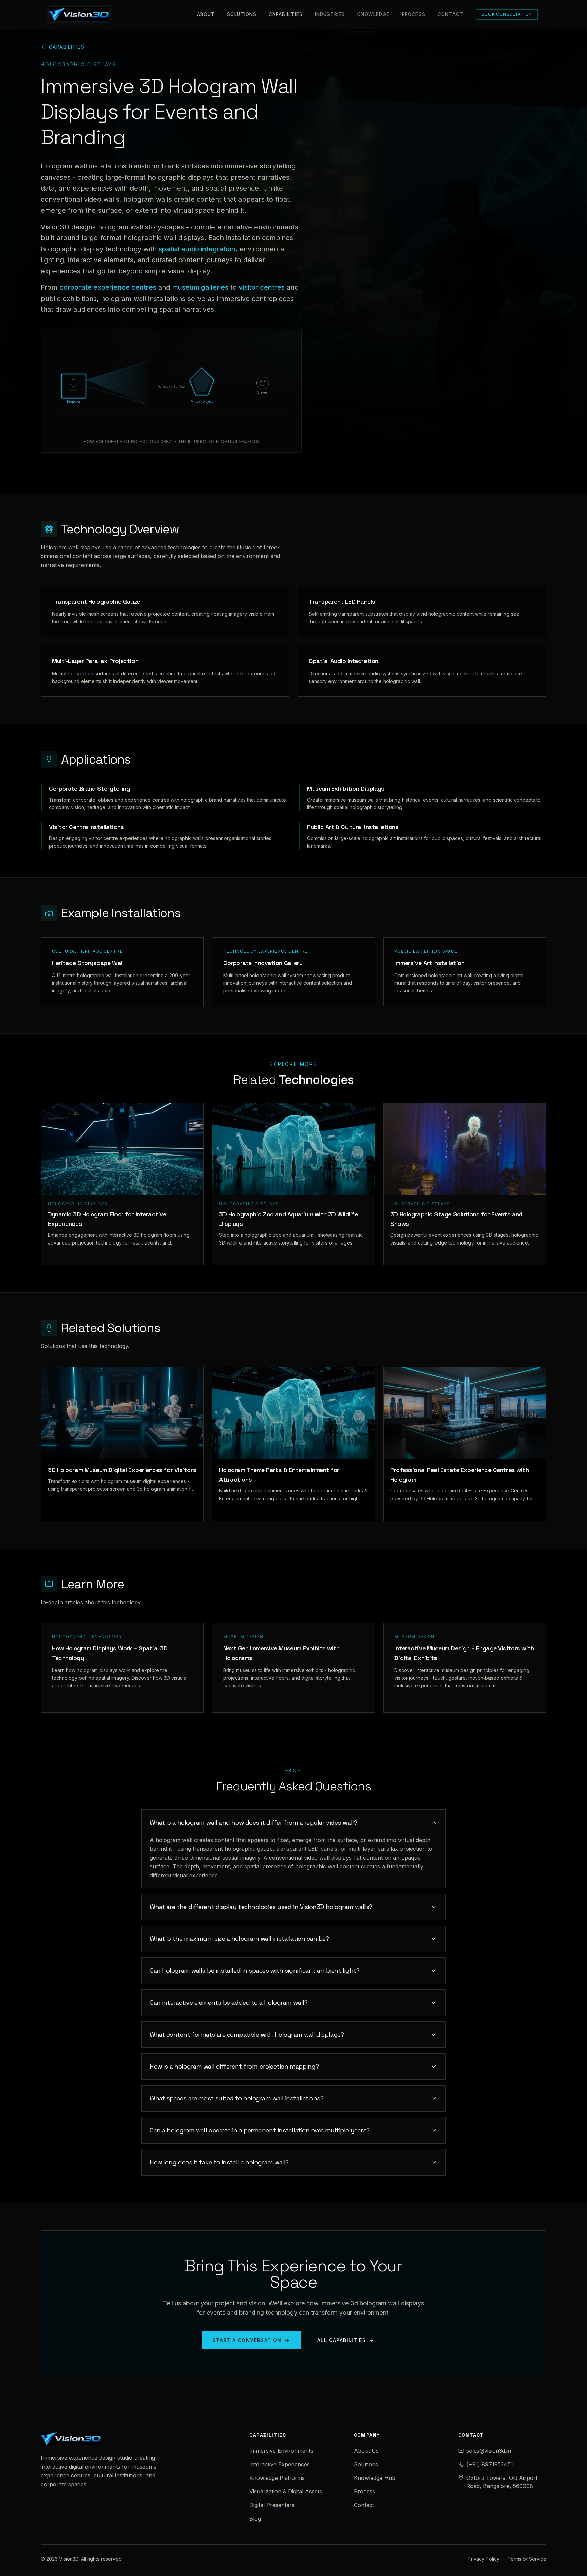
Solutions (242, 14)
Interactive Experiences (280, 2464)
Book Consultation (507, 14)
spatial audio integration (197, 249)
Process (414, 14)
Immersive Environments (281, 2451)
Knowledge (373, 14)
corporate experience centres (108, 287)
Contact (450, 14)
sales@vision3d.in (489, 2451)
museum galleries (200, 287)
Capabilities (286, 14)
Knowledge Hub (375, 2478)
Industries (330, 14)
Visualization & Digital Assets (286, 2491)
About (206, 14)
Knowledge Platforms (277, 2478)
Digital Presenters (272, 2505)
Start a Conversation (247, 2340)
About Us (366, 2451)
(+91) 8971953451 (490, 2464)
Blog (255, 2519)
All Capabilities (342, 2340)
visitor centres (262, 287)
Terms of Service (527, 2559)
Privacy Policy (484, 2559)
